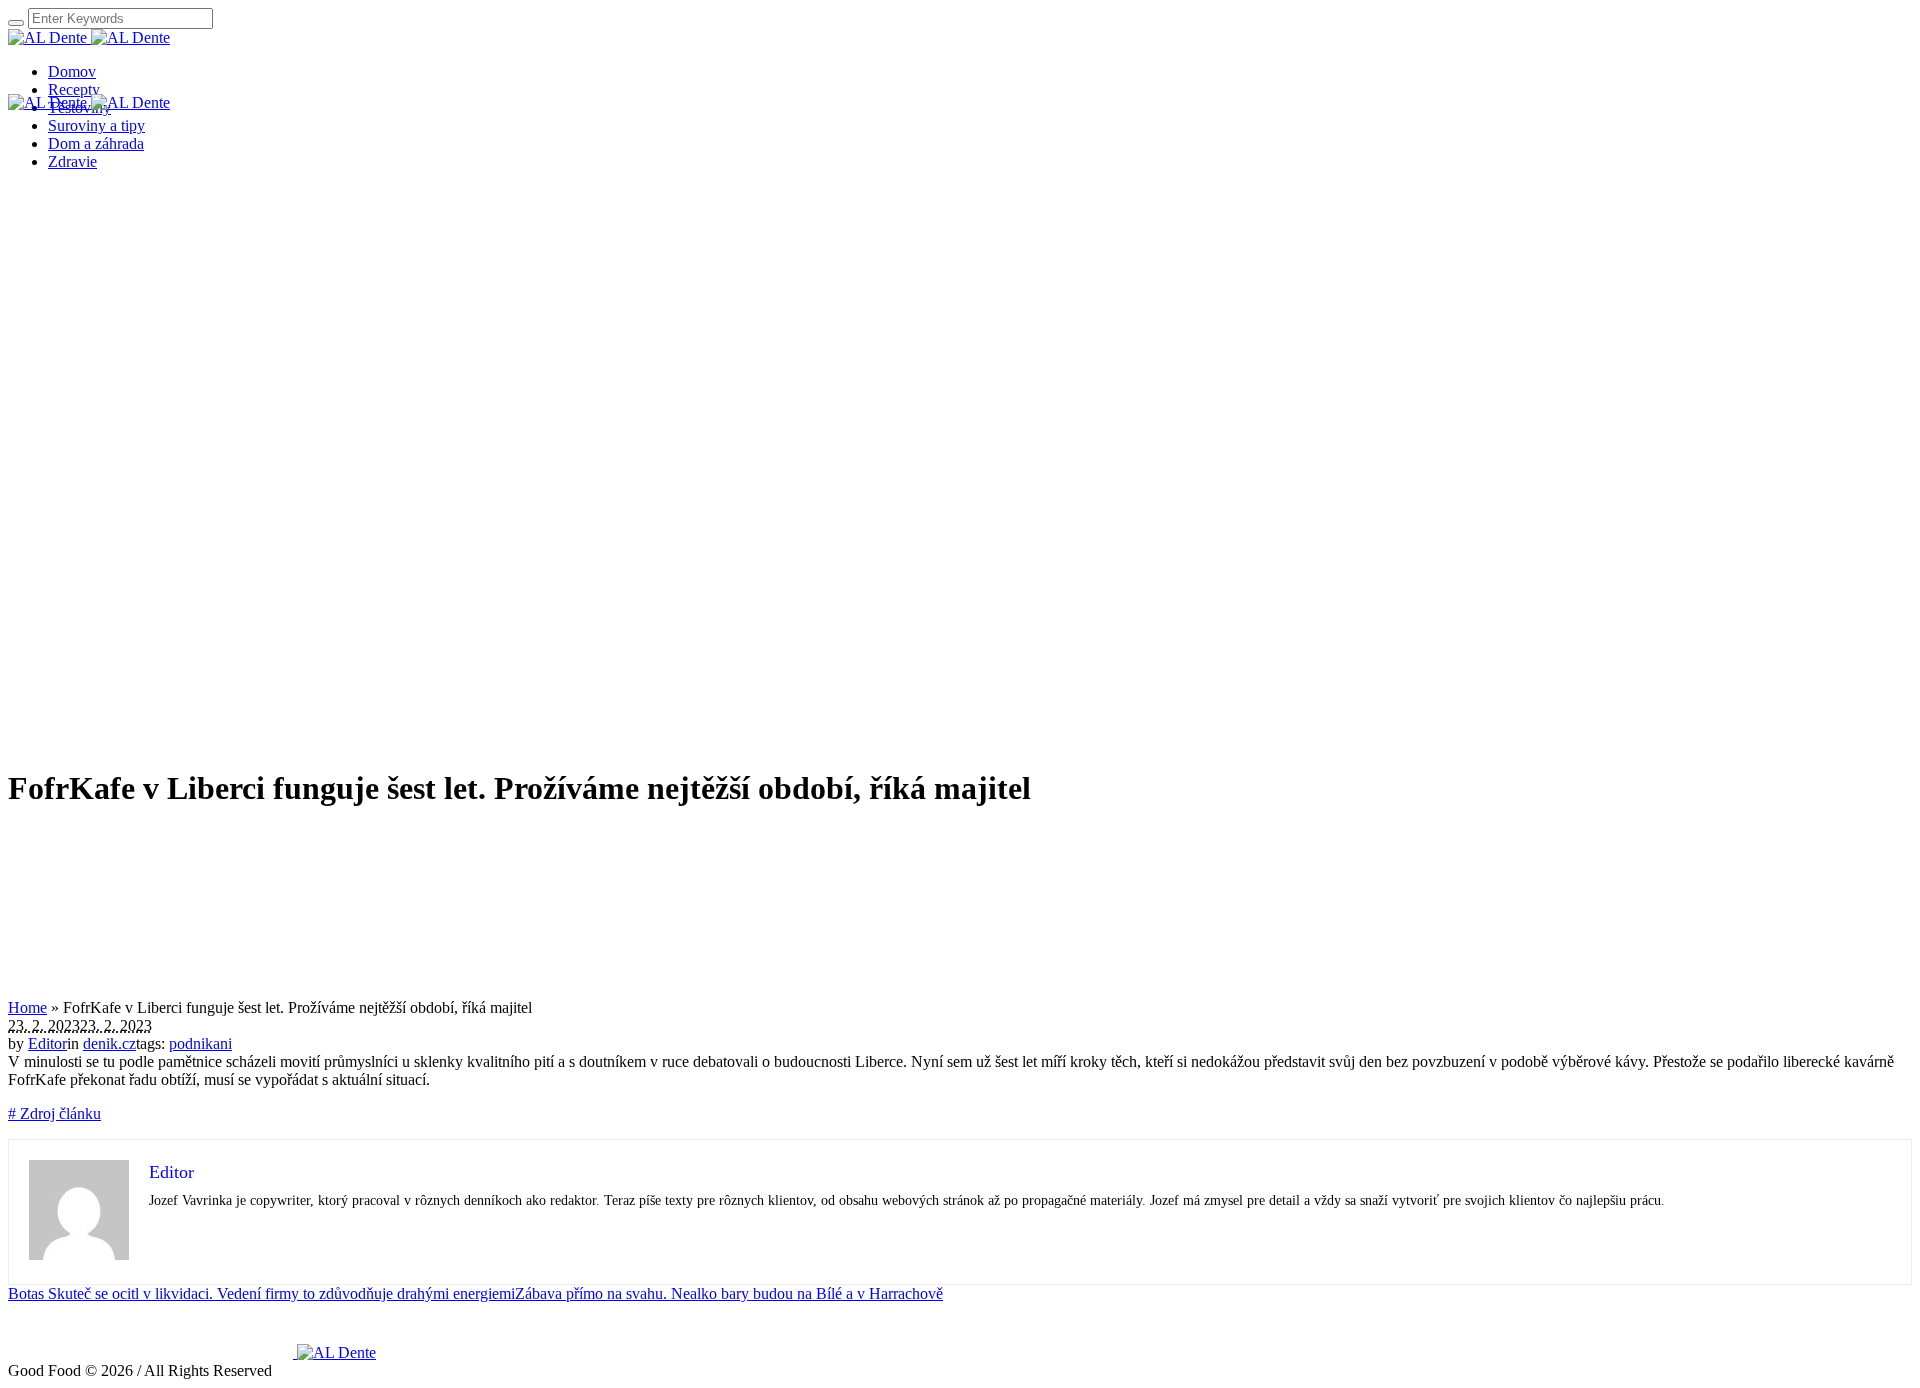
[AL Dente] (89, 37)
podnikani (200, 1043)
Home (27, 1007)
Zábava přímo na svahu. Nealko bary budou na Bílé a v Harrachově (729, 1293)
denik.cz (109, 1043)
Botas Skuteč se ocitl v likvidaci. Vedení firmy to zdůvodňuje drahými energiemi (261, 1293)
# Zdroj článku (54, 1113)
